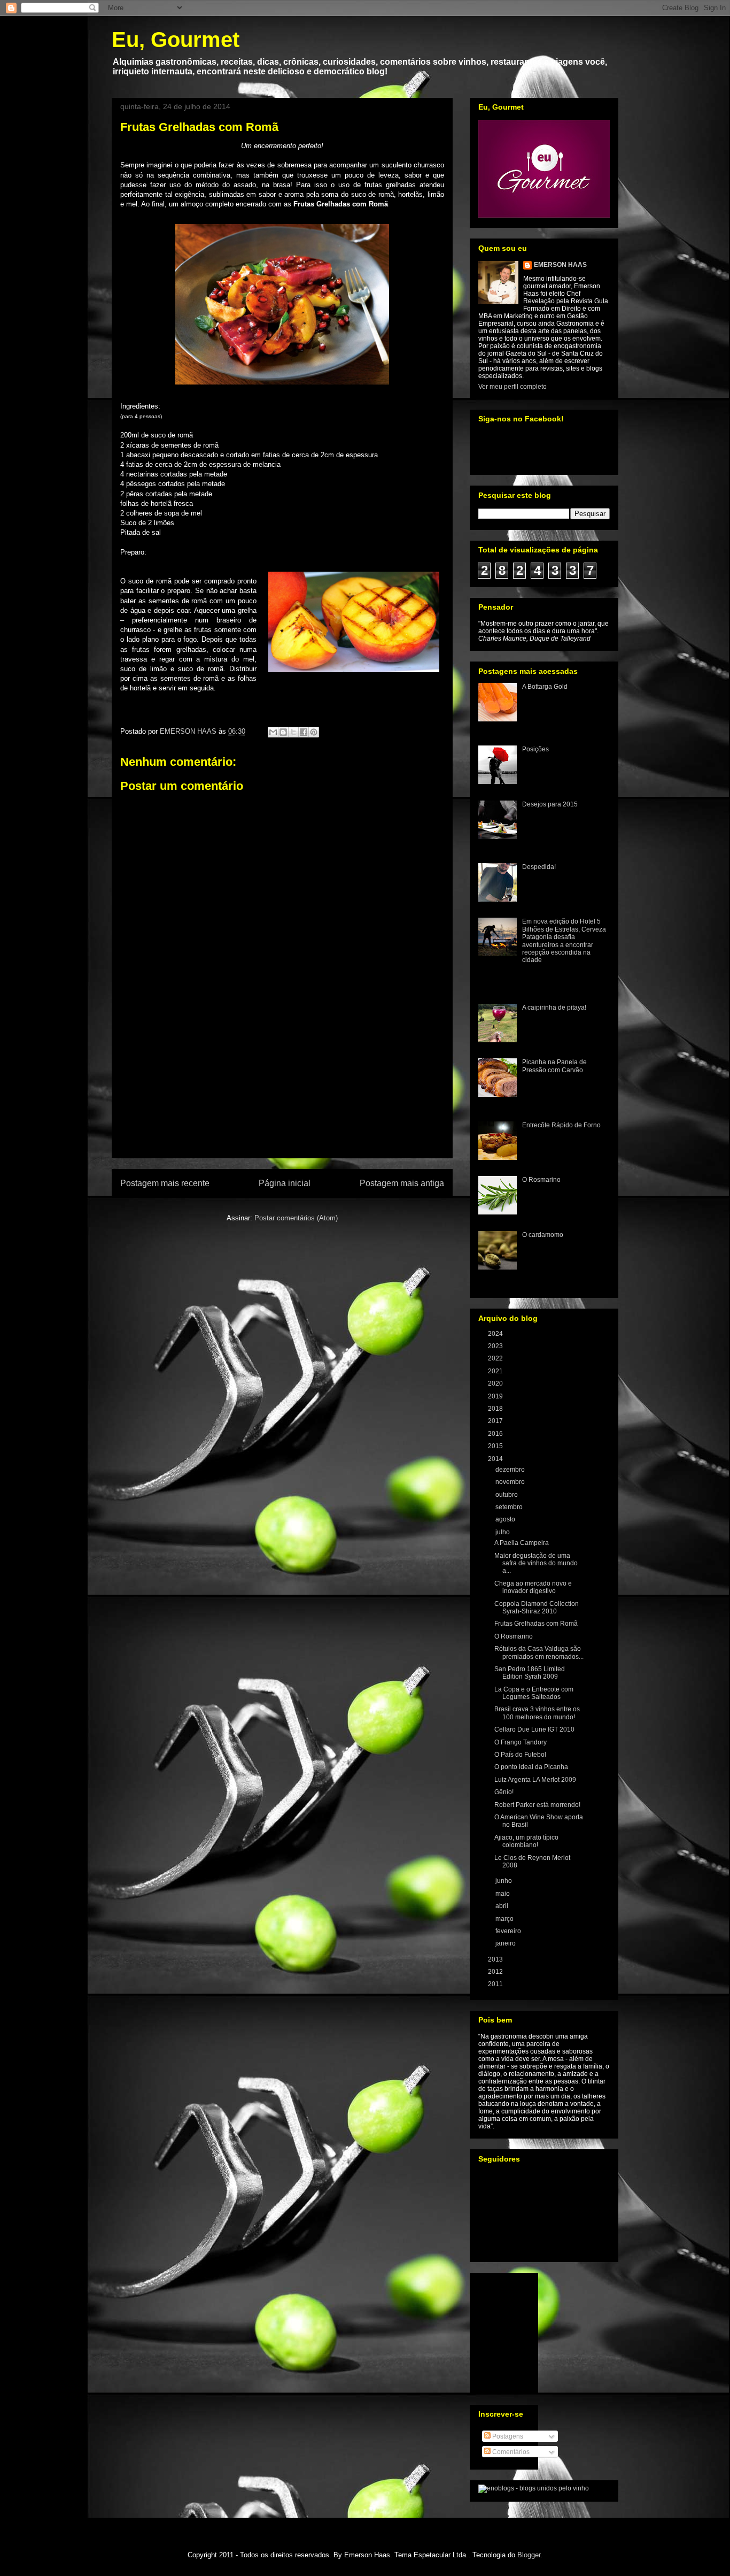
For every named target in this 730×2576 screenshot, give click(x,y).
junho (504, 1881)
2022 (496, 1358)
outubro (507, 1495)
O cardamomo (543, 1235)
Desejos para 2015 (550, 804)
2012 (496, 1972)
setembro (510, 1507)
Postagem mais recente (165, 1183)
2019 (496, 1396)
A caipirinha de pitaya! (554, 1008)
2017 (496, 1421)
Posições (535, 749)
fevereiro (509, 1931)
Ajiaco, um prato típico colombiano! (526, 1841)
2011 (496, 1984)
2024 (496, 1334)
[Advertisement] (282, 1096)
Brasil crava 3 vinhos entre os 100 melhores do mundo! (537, 1713)
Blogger (529, 2555)
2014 (496, 1459)
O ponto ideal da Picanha (531, 1767)
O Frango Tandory (521, 1742)
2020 (496, 1383)
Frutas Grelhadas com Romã (536, 1624)
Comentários (510, 2452)
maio (503, 1894)
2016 (496, 1434)
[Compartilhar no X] (293, 732)
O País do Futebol (520, 1755)
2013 (496, 1959)
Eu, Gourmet (176, 40)
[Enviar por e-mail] (273, 732)
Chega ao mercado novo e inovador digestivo (533, 1587)
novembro (511, 1482)
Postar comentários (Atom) (296, 1218)
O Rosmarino (541, 1180)
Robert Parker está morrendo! (537, 1805)
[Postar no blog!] (283, 732)
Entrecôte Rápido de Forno (561, 1125)
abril (503, 1906)
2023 (496, 1346)
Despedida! (539, 867)
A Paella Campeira (522, 1543)
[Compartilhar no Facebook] (304, 732)
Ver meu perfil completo (512, 387)
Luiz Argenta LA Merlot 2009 (535, 1780)
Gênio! (504, 1792)
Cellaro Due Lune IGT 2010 (534, 1729)
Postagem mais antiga (402, 1183)
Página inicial (285, 1183)
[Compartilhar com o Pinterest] (314, 732)
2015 (496, 1446)
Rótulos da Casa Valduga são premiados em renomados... (539, 1652)
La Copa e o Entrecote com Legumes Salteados (534, 1693)
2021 (496, 1371)
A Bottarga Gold (545, 687)
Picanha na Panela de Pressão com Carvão (554, 1066)
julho (503, 1532)
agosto (506, 1519)
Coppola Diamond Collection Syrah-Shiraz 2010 (537, 1608)
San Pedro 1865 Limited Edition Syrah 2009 (530, 1673)
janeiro (506, 1943)
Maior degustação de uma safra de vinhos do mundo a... (536, 1563)
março (505, 1919)
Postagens (507, 2436)
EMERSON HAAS (560, 265)
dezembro (511, 1470)
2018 (496, 1409)
